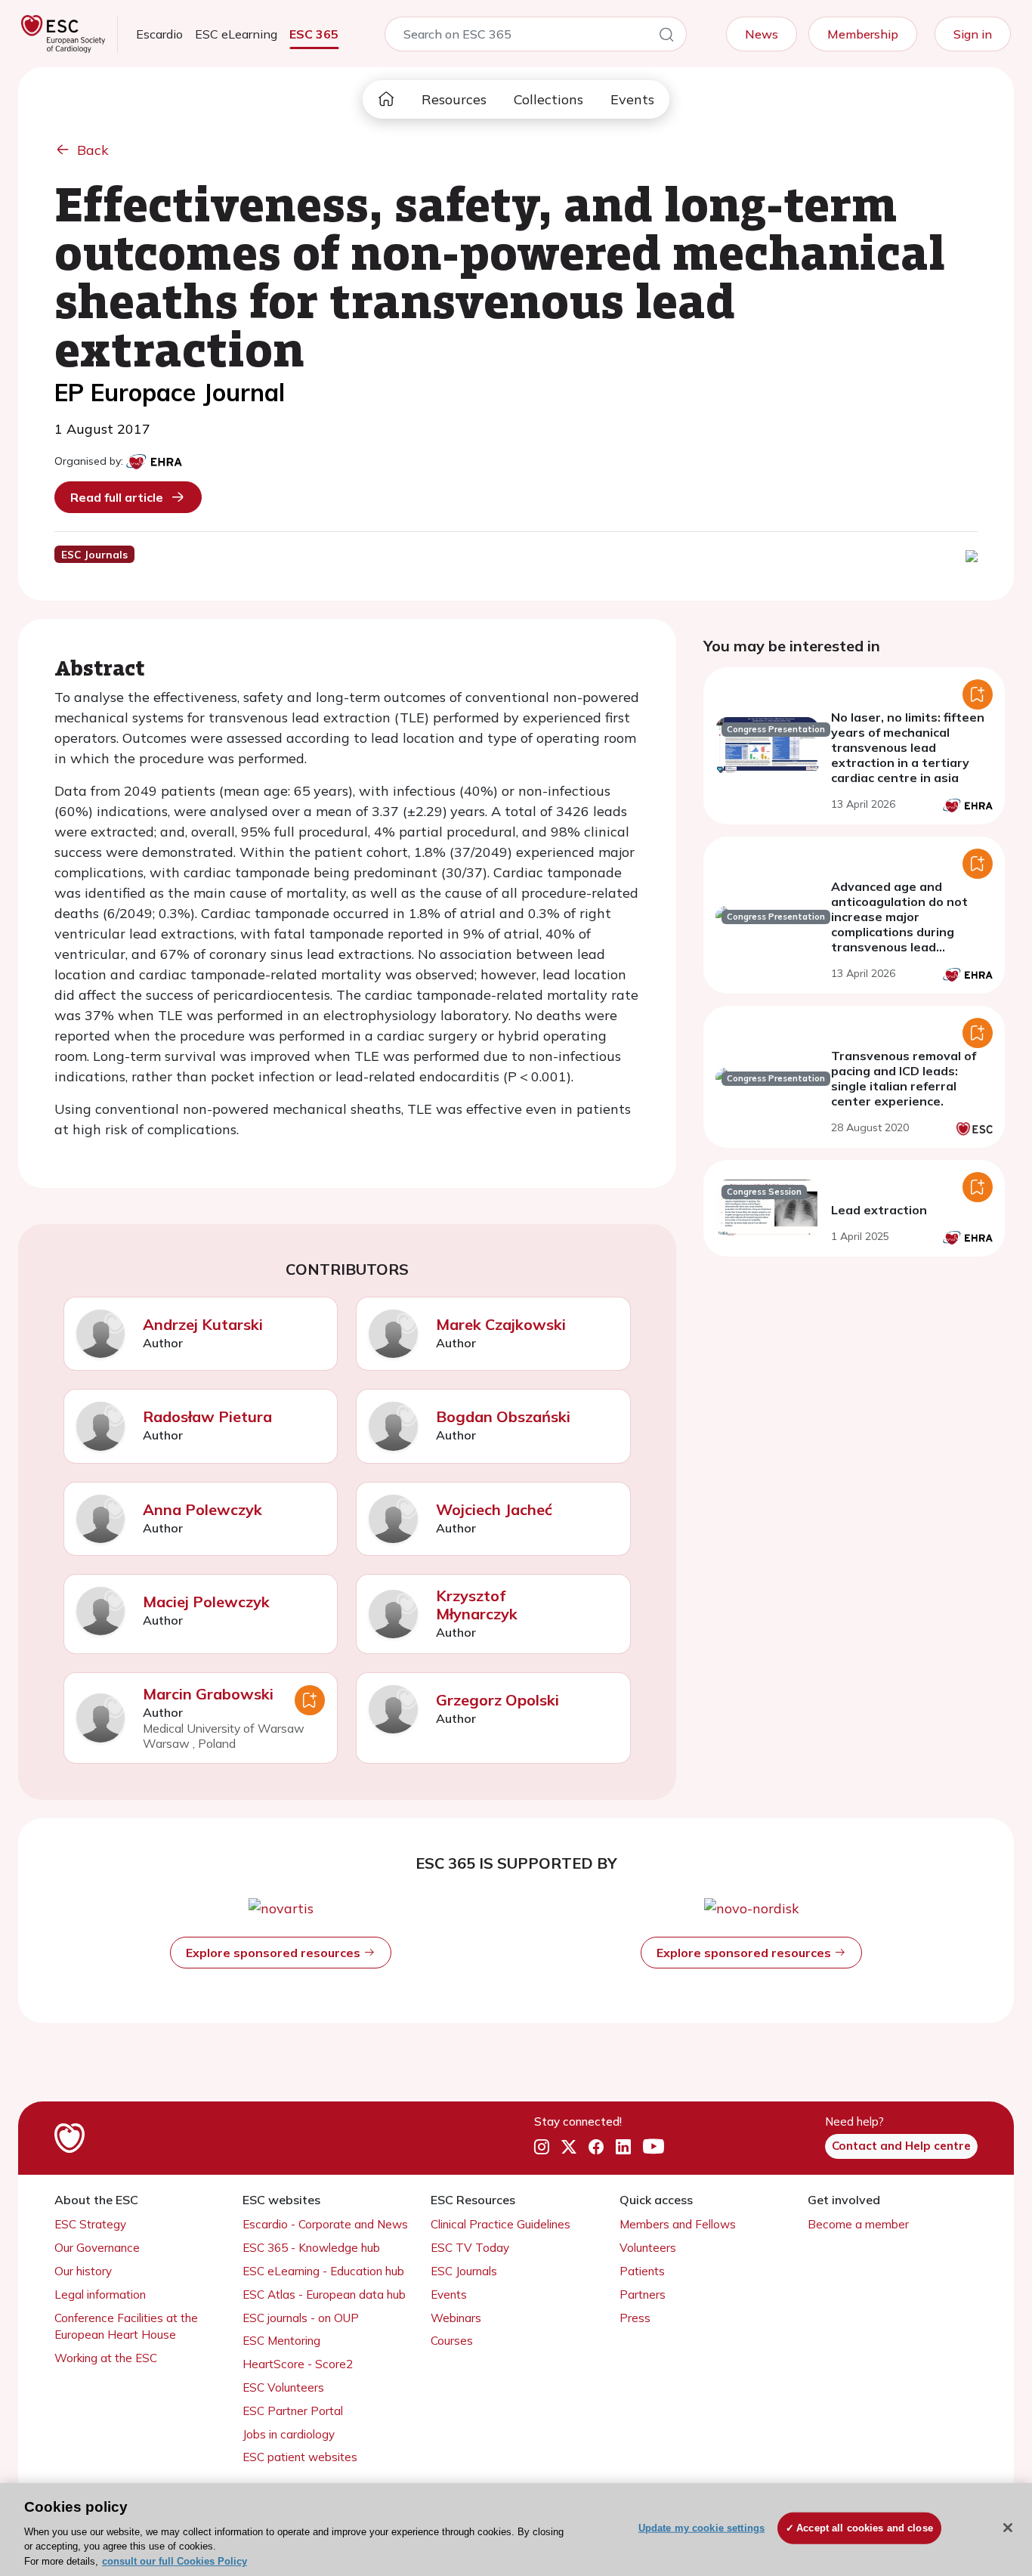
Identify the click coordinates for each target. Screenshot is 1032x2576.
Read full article (117, 497)
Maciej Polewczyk (206, 1602)
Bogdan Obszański (503, 1416)
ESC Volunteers (283, 2387)
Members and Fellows (678, 2224)
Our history (83, 2271)
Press (635, 2318)
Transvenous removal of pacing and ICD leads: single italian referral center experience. (904, 1078)
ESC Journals (464, 2271)
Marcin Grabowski (208, 1694)
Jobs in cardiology (289, 2434)
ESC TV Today (470, 2248)
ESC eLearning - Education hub (323, 2271)
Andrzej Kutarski (203, 1324)
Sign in (973, 34)
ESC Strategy (90, 2224)
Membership (863, 34)
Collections (548, 99)
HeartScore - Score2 (298, 2364)
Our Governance (97, 2248)
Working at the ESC (106, 2358)
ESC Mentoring (281, 2341)
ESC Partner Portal (293, 2411)
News (762, 34)
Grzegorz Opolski (497, 1700)
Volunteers (648, 2248)
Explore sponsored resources (275, 1953)
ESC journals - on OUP (301, 2318)
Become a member (858, 2224)
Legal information (100, 2295)
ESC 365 (314, 34)
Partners (643, 2295)
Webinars (456, 2318)
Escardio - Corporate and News (325, 2224)
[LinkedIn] (623, 2147)
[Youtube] (653, 2147)
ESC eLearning (236, 34)
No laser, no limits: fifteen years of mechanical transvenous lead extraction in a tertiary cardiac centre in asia (908, 747)
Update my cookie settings (701, 2528)
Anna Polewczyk (202, 1509)
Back (93, 150)
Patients (642, 2271)
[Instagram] (542, 2147)
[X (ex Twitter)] (569, 2147)
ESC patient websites (300, 2457)
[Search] (666, 37)
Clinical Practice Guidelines (501, 2224)
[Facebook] (596, 2147)
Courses (452, 2341)
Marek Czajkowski (501, 1324)
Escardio (159, 34)
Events (632, 99)
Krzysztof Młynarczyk (477, 1605)
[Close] (1008, 2528)
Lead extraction (879, 1210)
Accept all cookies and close (865, 2528)
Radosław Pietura (207, 1416)
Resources (454, 99)
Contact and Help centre (901, 2146)
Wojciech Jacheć (494, 1509)
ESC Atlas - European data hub (324, 2295)
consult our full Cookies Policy (175, 2561)
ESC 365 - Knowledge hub (311, 2248)
